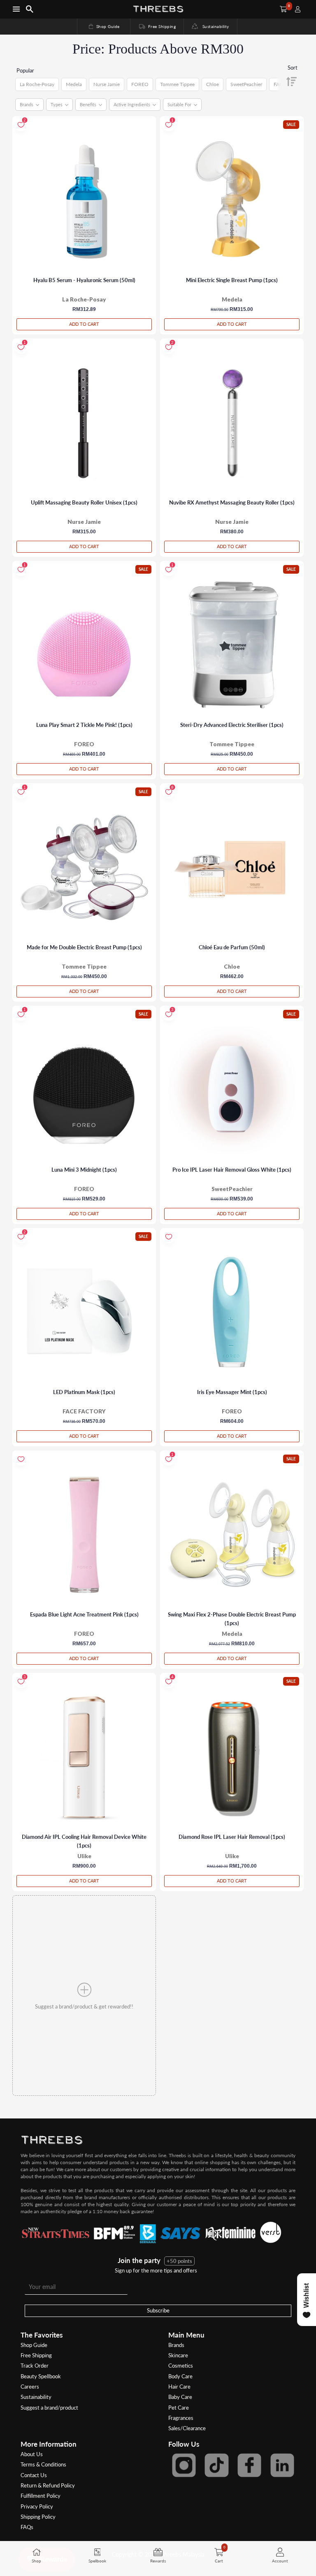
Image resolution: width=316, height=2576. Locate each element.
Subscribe (158, 2310)
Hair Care (179, 2387)
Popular (25, 70)
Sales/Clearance (187, 2428)
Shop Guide (104, 26)
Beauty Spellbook (41, 2376)
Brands (176, 2345)
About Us (32, 2454)
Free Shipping (157, 26)
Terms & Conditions (43, 2464)
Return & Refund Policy (48, 2485)
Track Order (35, 2366)
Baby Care (180, 2397)
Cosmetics (181, 2366)
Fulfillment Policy (41, 2496)
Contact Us (34, 2475)
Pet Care (179, 2408)
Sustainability (214, 26)
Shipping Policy (38, 2517)
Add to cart (84, 324)
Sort (293, 68)
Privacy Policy (37, 2506)
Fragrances (181, 2418)
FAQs (27, 2527)
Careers (30, 2387)
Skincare (178, 2355)
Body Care (180, 2376)
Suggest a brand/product (49, 2408)
